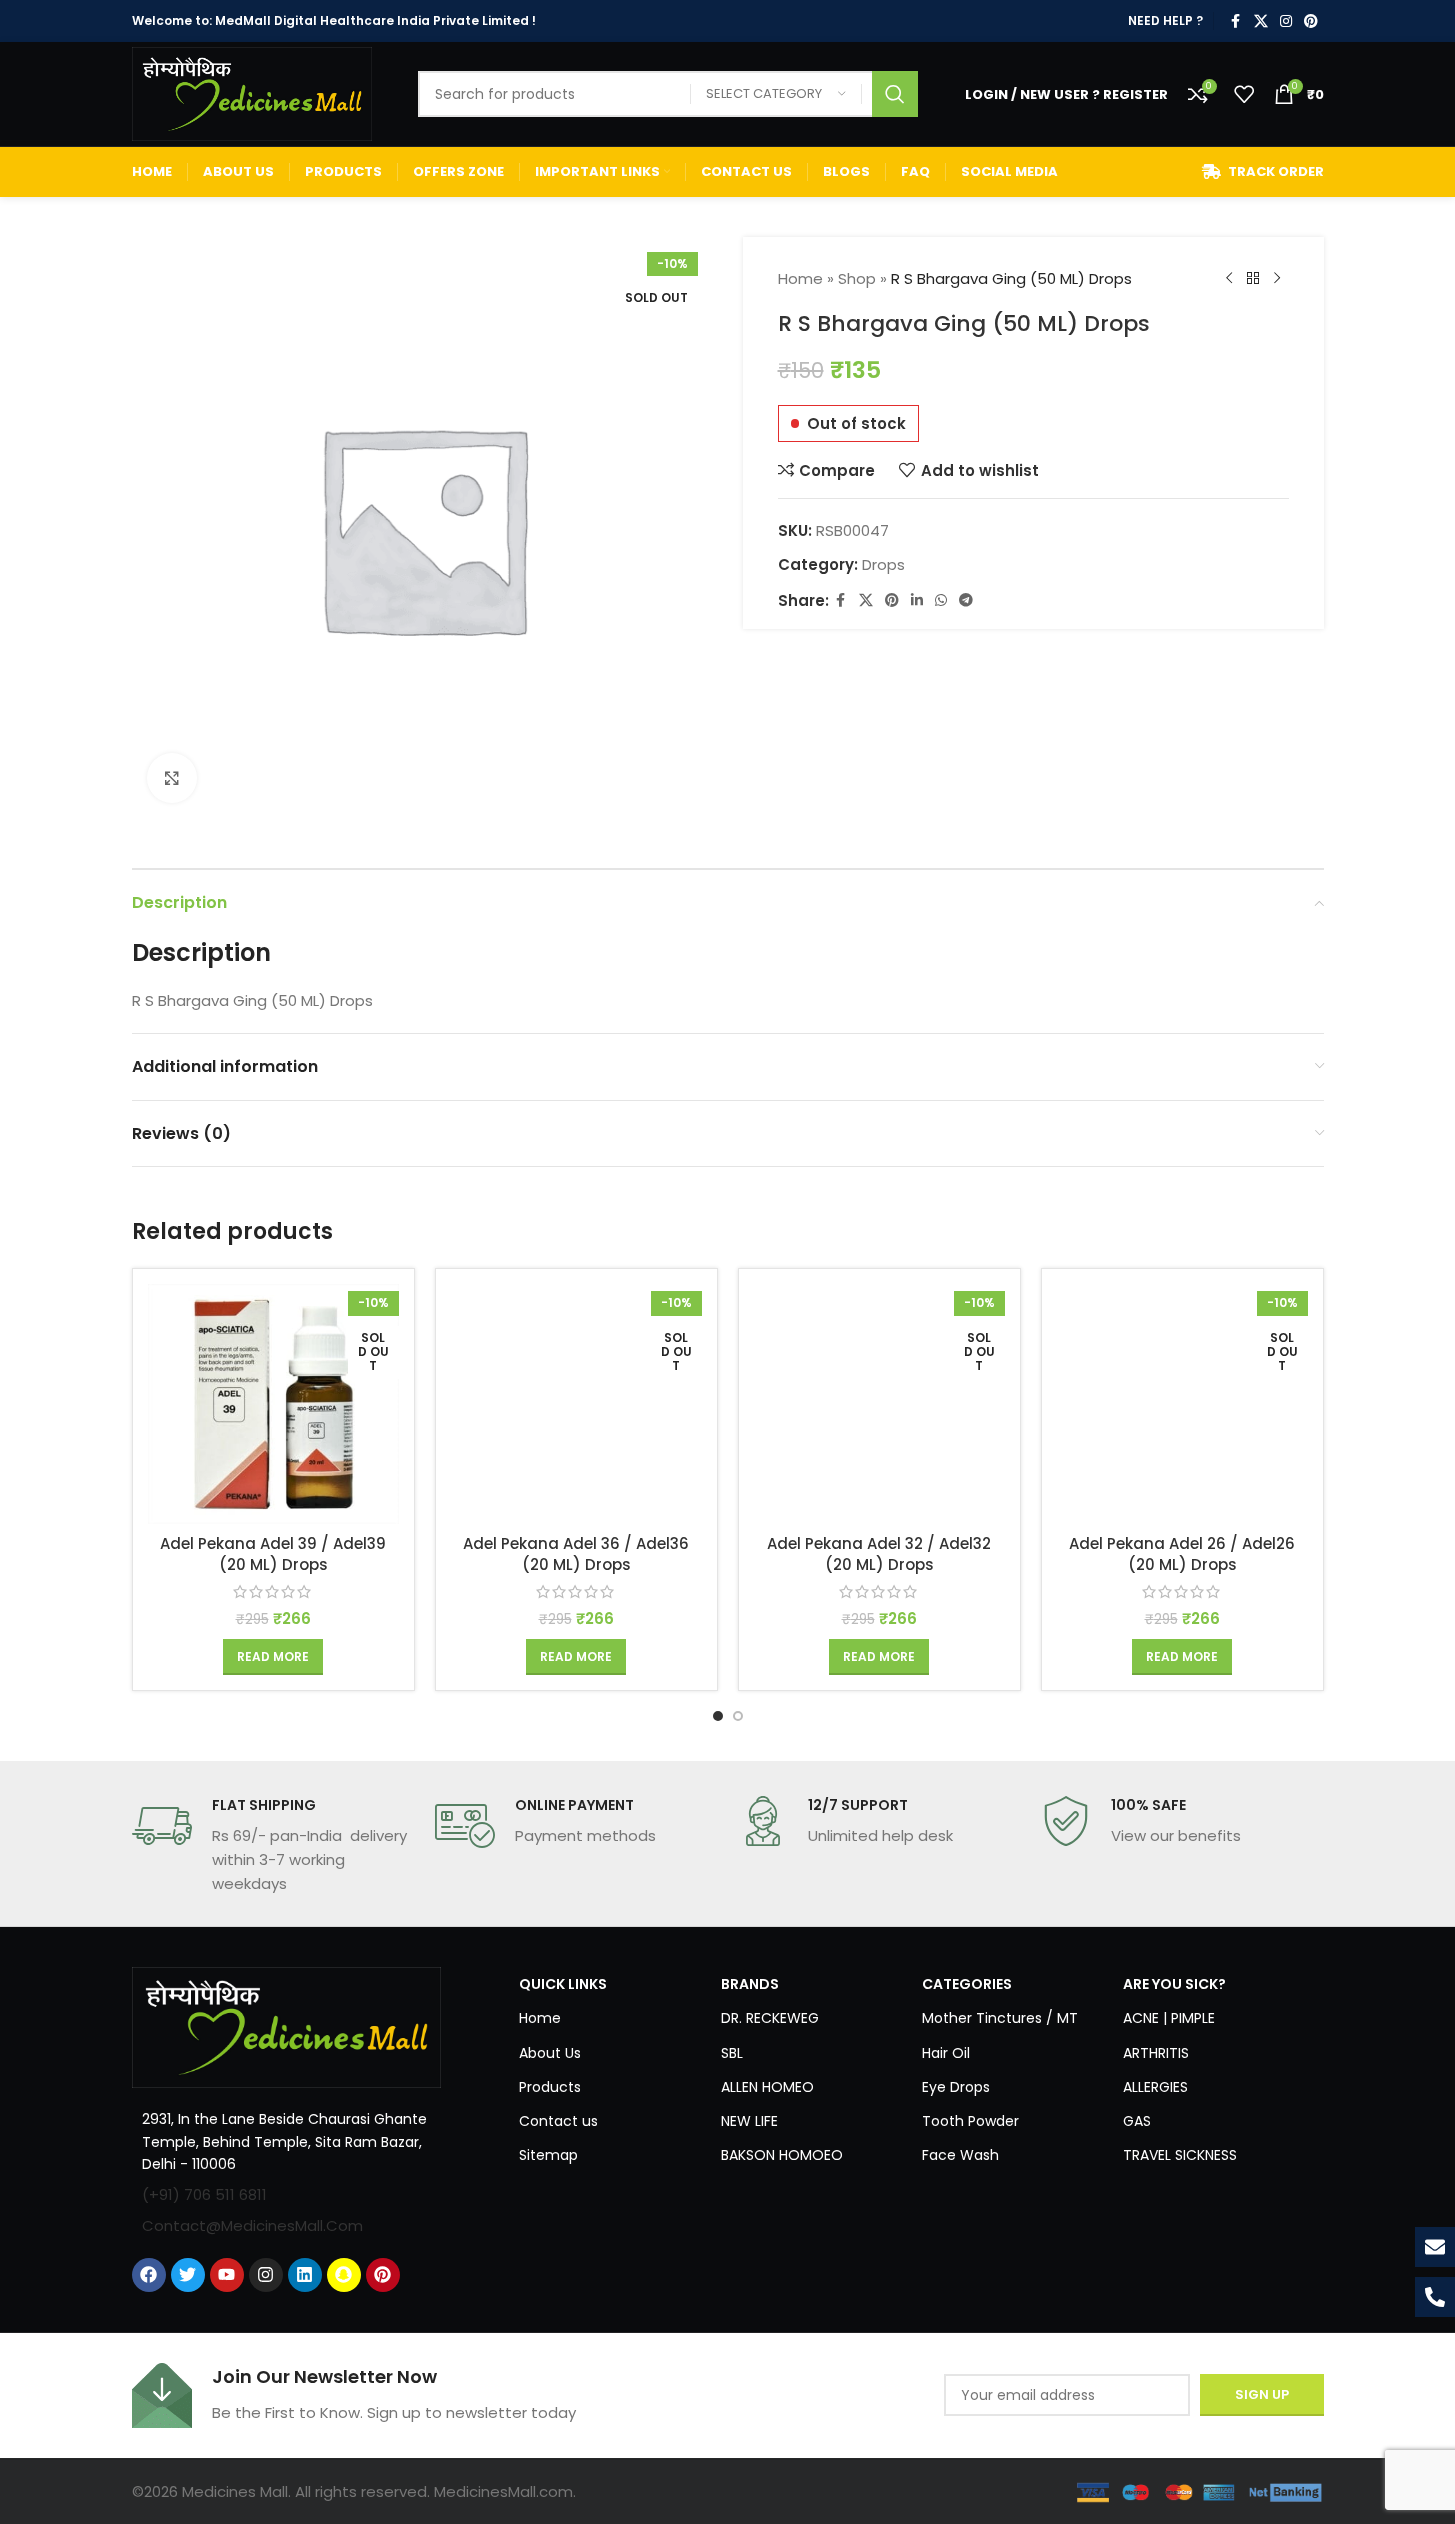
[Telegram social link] (966, 600)
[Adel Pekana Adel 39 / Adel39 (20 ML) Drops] (273, 1404)
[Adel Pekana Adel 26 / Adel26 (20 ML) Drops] (1182, 1404)
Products (550, 2087)
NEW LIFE (749, 2121)
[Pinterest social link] (1311, 21)
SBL (732, 2053)
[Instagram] (266, 2275)
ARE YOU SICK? (1174, 1984)
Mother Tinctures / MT (1000, 2018)
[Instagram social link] (1286, 21)
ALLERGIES (1155, 2087)
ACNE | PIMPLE (1169, 2018)
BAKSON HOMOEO (782, 2155)
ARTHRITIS (1156, 2053)
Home (800, 278)
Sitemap (548, 2155)
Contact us (558, 2121)
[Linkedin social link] (917, 600)
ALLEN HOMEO (767, 2087)
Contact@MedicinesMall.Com (252, 2225)
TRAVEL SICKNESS (1180, 2155)
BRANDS (750, 1984)
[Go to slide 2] (738, 1716)
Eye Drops (956, 2087)
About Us (550, 2053)
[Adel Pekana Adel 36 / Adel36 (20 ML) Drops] (576, 1404)
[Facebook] (149, 2275)
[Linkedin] (305, 2275)
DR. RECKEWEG (770, 2018)
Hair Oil (946, 2053)
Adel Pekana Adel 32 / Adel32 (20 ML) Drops (879, 1554)
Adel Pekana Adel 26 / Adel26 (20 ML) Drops (1182, 1554)
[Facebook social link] (1236, 21)
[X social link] (1261, 21)
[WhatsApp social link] (941, 600)
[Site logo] (252, 92)
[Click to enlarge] (172, 778)
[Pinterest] (383, 2275)
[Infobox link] (273, 1846)
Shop (857, 278)
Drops (883, 564)
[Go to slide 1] (718, 1716)
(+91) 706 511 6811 (204, 2194)
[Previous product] (1229, 279)
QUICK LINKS (563, 1984)
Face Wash (960, 2155)
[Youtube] (227, 2275)
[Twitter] (188, 2275)
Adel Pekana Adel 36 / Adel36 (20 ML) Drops (576, 1554)
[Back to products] (1253, 279)
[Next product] (1277, 279)
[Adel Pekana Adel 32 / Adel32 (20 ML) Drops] (879, 1404)
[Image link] (287, 2026)
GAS (1137, 2121)
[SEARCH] (895, 94)
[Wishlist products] (1244, 94)
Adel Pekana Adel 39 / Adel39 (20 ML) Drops (273, 1554)
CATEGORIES (967, 1984)
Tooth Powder (970, 2121)
